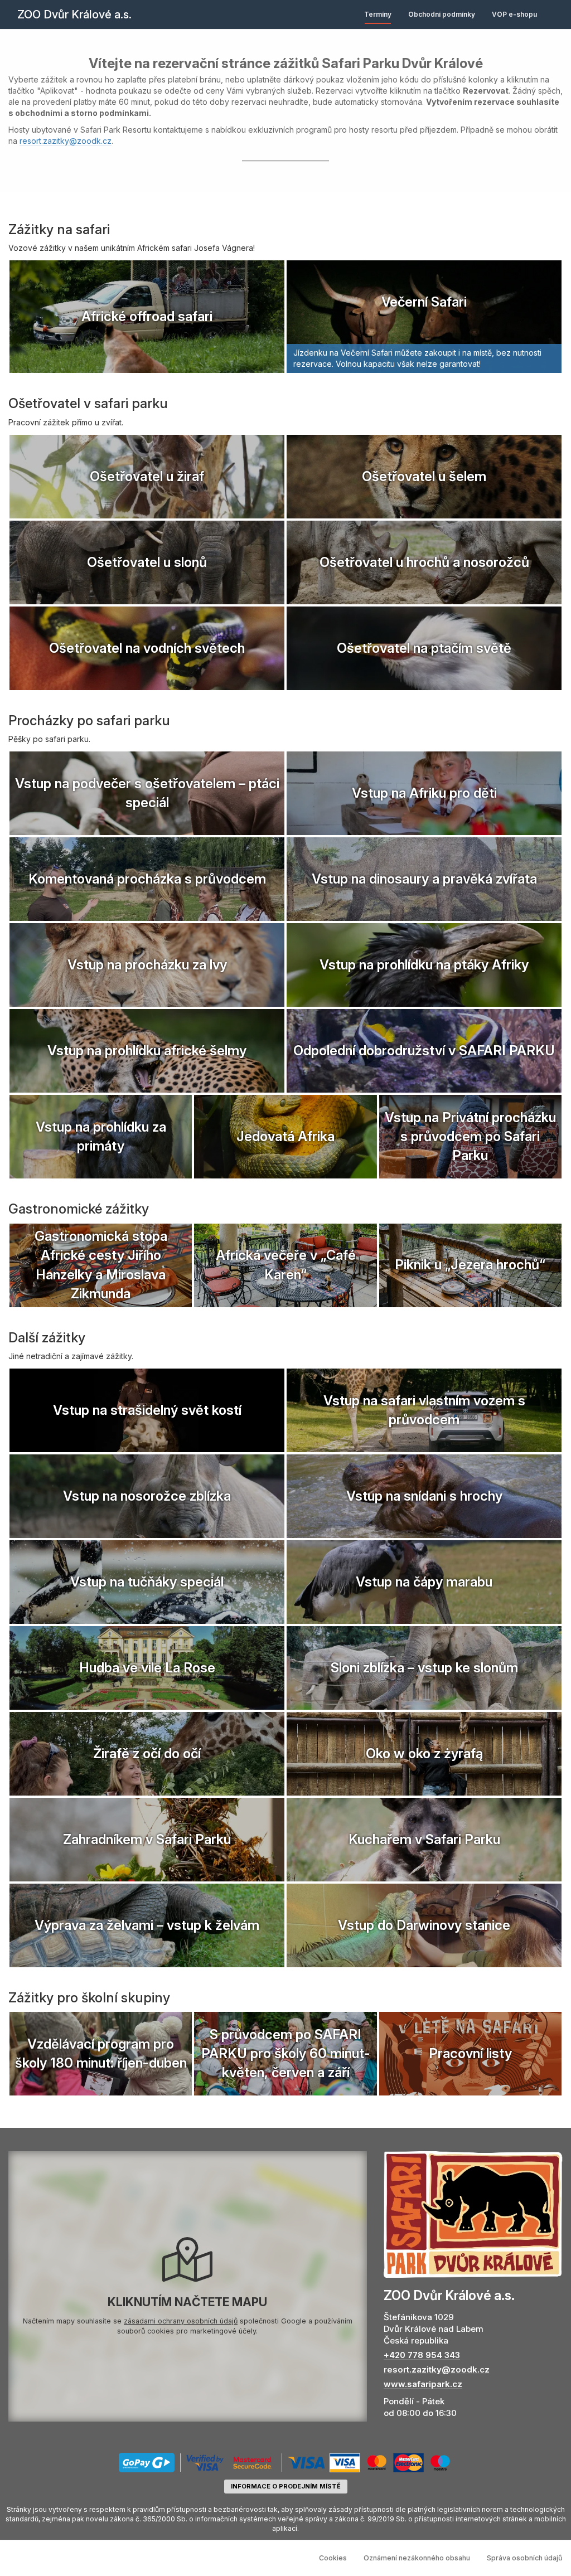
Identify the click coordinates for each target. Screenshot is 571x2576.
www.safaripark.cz (423, 2384)
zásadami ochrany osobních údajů (181, 2321)
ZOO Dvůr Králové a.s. (74, 14)
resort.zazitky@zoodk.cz (66, 141)
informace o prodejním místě (286, 2486)
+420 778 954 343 (422, 2355)
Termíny (378, 14)
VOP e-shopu (514, 14)
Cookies (333, 2558)
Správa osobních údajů (525, 2558)
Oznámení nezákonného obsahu (417, 2558)
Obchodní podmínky (442, 14)
